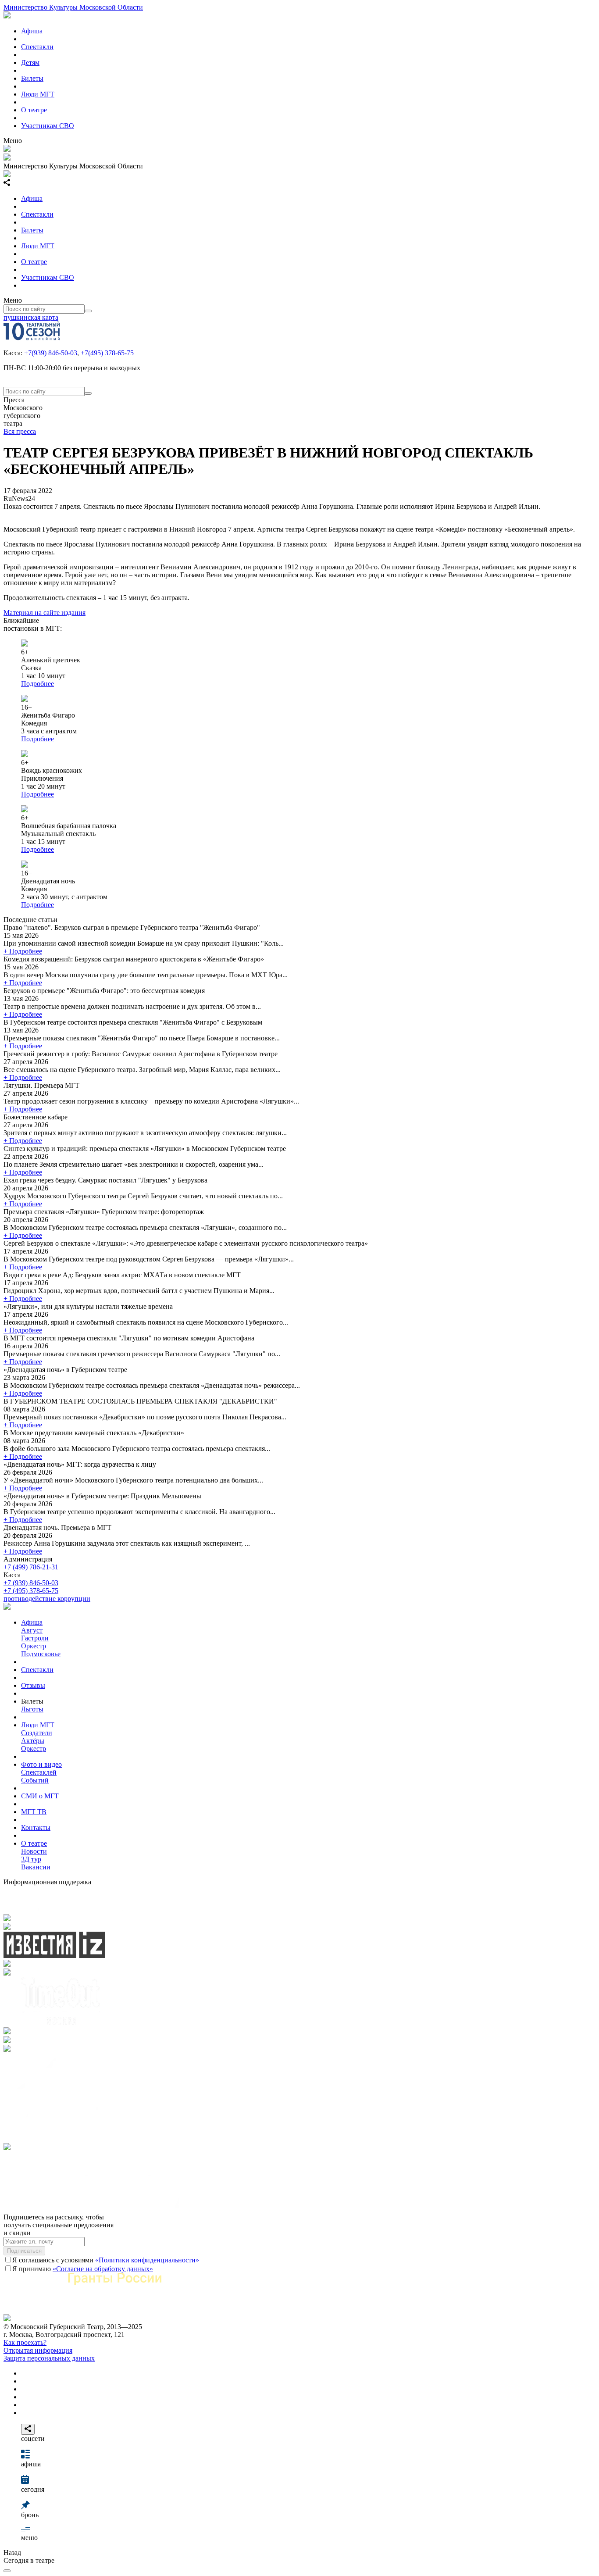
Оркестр (34, 1646)
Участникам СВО (48, 126)
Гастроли (35, 1638)
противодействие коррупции (47, 1599)
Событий (35, 1780)
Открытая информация (38, 2350)
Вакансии (36, 1867)
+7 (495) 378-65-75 (31, 1591)
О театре (34, 110)
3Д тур (31, 1859)
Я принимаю (83, 2269)
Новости (34, 1851)
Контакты (36, 1827)
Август (32, 1630)
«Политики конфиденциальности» (147, 2260)
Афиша (32, 31)
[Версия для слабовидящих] (7, 2571)
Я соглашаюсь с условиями (106, 2260)
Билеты (32, 78)
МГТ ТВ (34, 1812)
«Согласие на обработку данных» (103, 2269)
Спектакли (37, 47)
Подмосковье (41, 1654)
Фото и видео (41, 1764)
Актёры (33, 1741)
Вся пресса (20, 431)
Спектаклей (39, 1772)
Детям (30, 63)
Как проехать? (25, 2342)
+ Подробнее (23, 951)
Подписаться (24, 2251)
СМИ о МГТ (40, 1796)
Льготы (32, 1709)
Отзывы (33, 1685)
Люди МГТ (38, 94)
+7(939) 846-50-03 (51, 353)
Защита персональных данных (49, 2358)
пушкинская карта (31, 317)
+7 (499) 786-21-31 (31, 1567)
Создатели (37, 1733)
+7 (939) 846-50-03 (31, 1583)
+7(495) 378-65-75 (107, 353)
